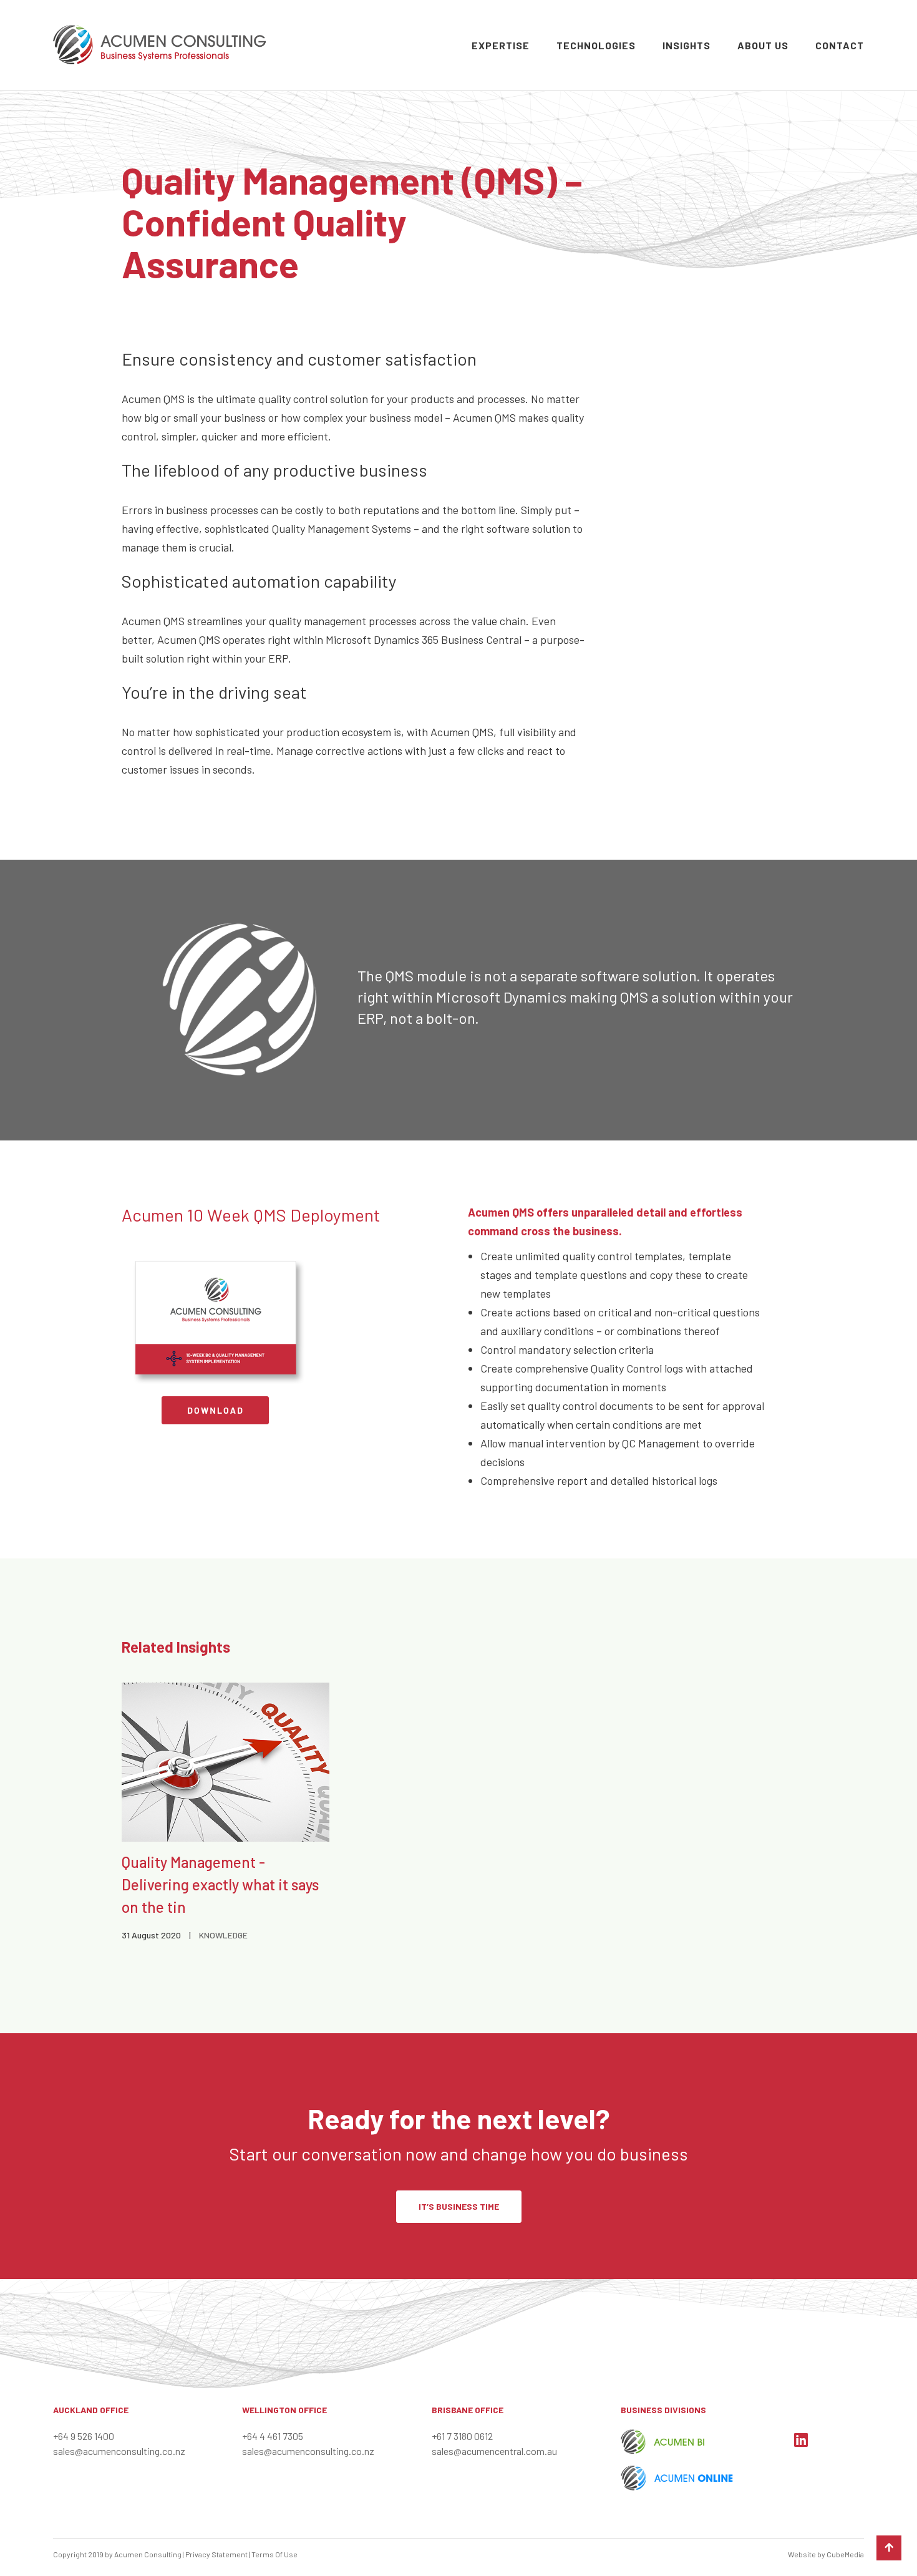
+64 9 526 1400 (84, 2436)
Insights (687, 45)
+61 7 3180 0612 (462, 2436)
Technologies (596, 45)
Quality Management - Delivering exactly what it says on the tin (220, 1884)
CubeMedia (845, 2554)
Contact (840, 45)
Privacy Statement (216, 2554)
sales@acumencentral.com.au (494, 2451)
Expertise (501, 45)
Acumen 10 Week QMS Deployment (251, 1215)
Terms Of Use (274, 2554)
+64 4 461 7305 (273, 2436)
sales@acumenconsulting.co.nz (119, 2451)
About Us (763, 45)
